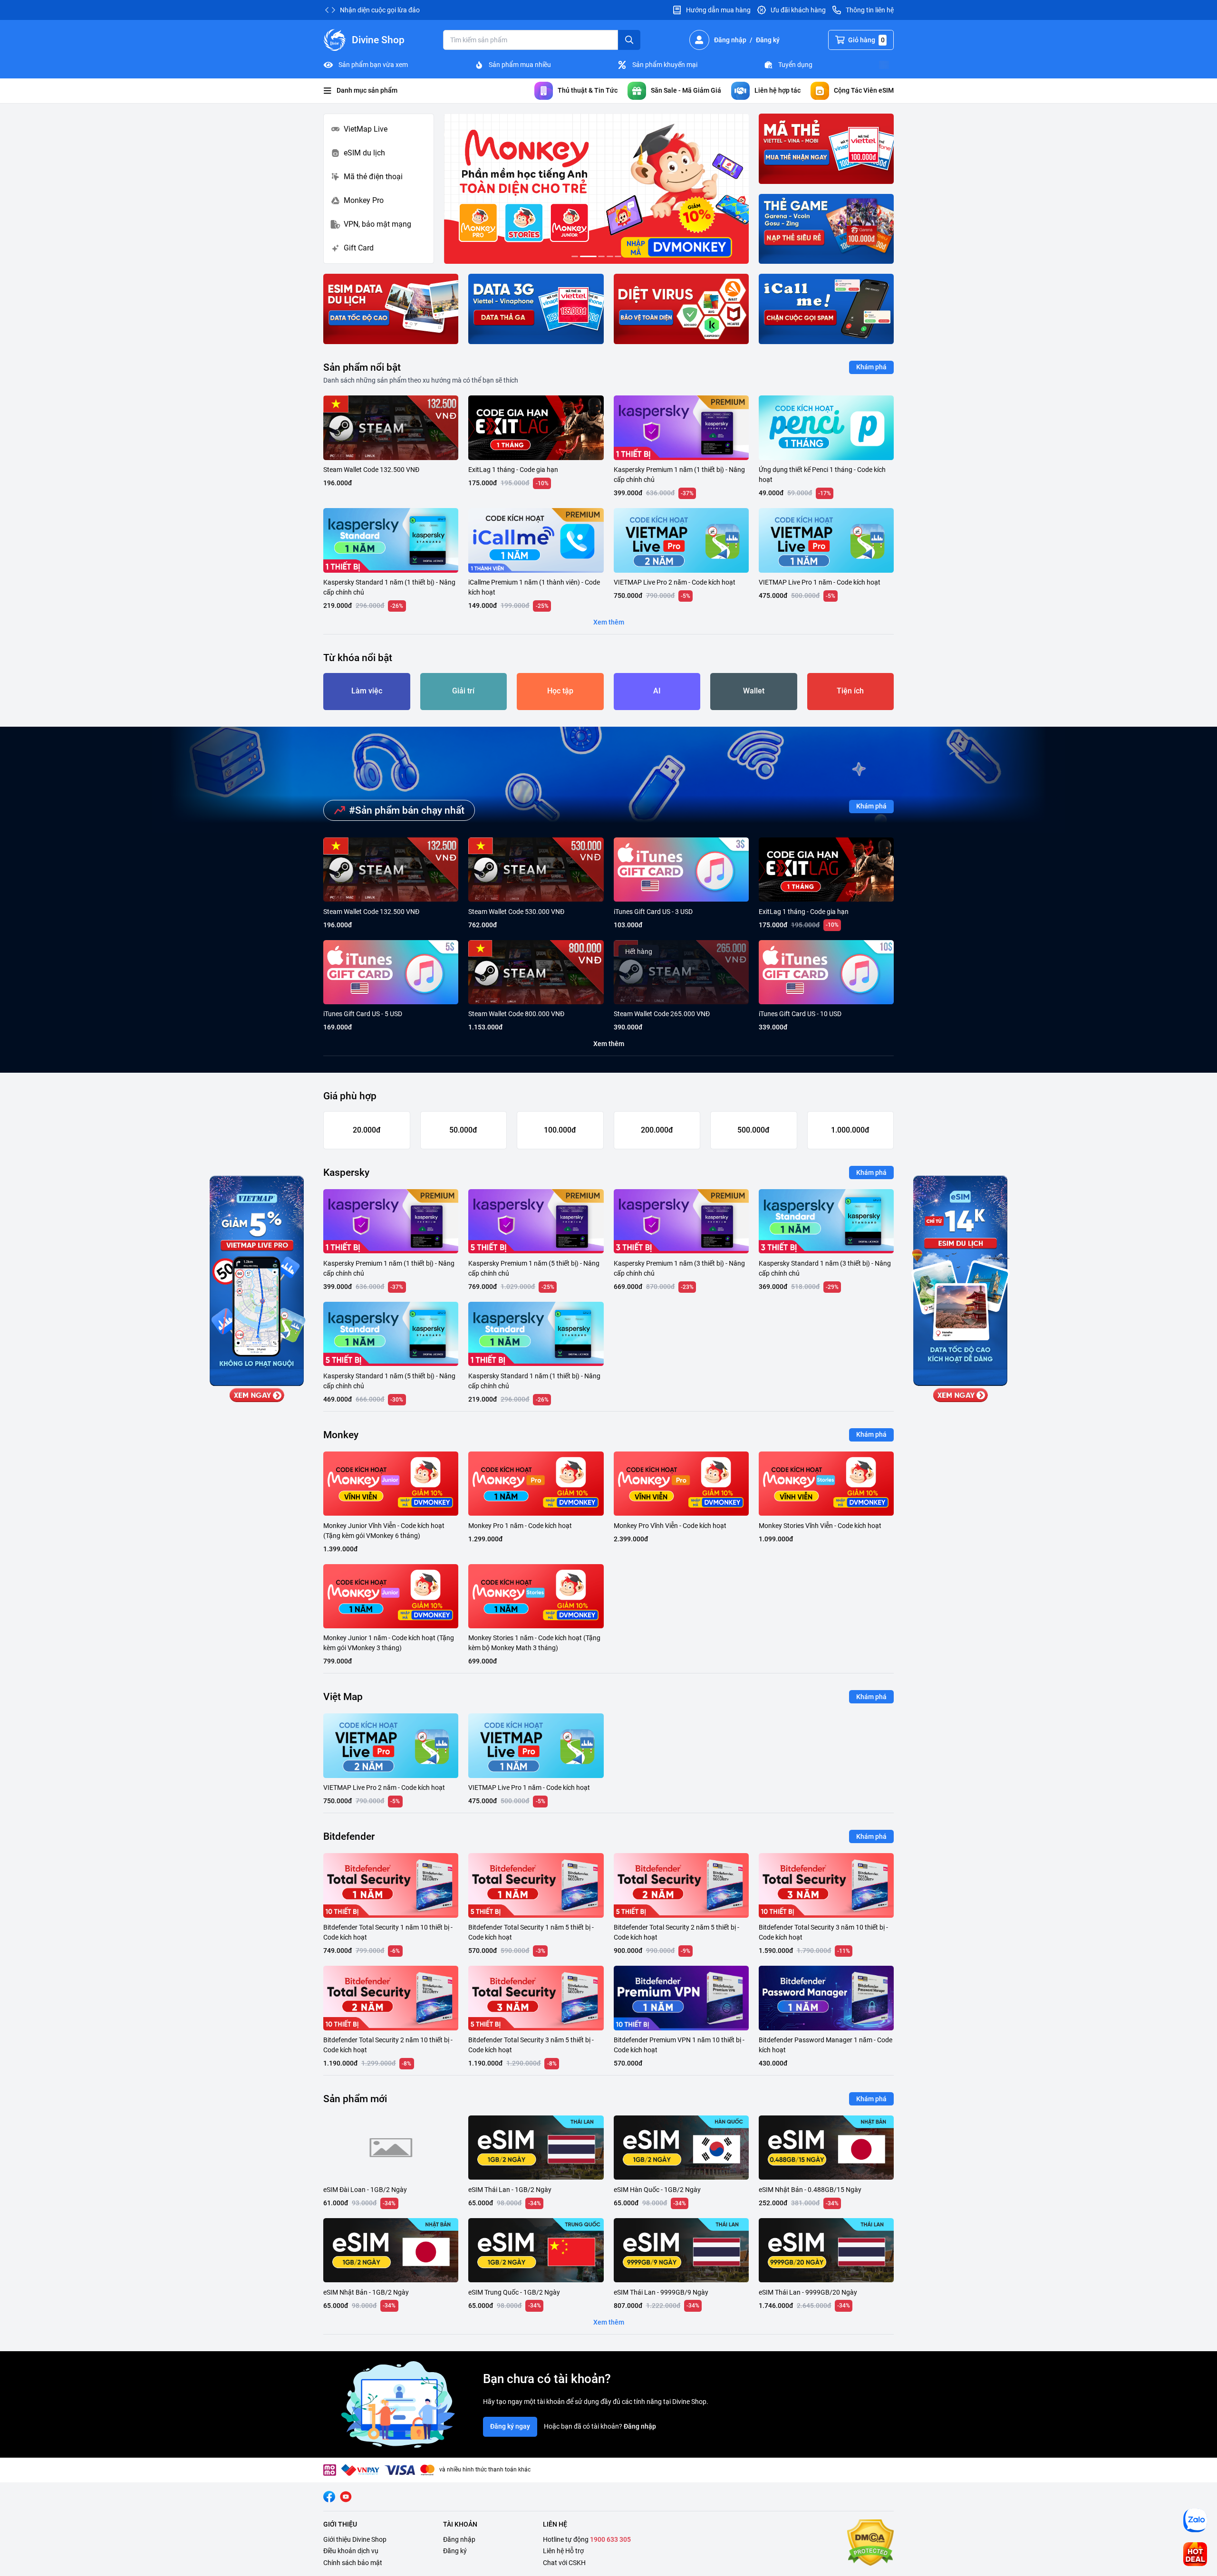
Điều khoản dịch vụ (351, 2551)
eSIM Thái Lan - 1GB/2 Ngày (510, 2190)
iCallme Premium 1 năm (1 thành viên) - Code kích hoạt (534, 587)
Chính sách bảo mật (353, 2563)
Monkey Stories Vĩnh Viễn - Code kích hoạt (820, 1526)
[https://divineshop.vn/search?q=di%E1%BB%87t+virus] (681, 309)
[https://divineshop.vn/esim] (391, 309)
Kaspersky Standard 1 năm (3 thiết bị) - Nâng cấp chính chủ (825, 1268)
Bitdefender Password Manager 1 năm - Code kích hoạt (826, 2045)
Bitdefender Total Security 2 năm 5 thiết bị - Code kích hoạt (676, 1932)
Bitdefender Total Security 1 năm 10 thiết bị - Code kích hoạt (388, 1932)
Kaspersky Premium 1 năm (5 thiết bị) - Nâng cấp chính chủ (534, 1268)
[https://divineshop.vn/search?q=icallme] (826, 309)
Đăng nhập (640, 2426)
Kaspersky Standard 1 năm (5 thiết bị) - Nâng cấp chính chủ (389, 1381)
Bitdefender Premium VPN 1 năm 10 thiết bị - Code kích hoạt (679, 2045)
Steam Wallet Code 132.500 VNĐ (371, 470)
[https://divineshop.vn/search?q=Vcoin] (826, 229)
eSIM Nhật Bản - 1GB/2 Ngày (366, 2292)
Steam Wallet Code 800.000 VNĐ (516, 1014)
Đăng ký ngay (510, 2426)
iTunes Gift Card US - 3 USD (653, 912)
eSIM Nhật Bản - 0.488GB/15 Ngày (810, 2190)
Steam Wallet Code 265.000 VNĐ (662, 1014)
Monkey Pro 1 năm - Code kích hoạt (520, 1526)
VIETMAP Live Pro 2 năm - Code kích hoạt (675, 582)
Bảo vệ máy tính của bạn (376, 10)
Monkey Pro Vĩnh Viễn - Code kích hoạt (670, 1526)
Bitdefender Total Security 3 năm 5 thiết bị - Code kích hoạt (531, 2045)
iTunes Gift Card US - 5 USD (363, 1014)
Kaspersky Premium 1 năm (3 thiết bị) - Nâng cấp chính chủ (679, 1268)
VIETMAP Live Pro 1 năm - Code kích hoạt (820, 582)
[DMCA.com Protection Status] (870, 2544)
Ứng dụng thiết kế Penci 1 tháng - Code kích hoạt (822, 475)
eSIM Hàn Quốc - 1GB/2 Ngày (657, 2190)
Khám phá (871, 367)
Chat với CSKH (564, 2563)
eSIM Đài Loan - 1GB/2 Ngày (365, 2190)
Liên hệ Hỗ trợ (563, 2551)
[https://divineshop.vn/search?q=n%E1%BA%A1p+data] (536, 309)
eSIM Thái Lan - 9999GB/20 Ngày (808, 2292)
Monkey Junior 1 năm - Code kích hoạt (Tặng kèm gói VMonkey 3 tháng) (389, 1643)
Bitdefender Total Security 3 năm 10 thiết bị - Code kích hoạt (823, 1932)
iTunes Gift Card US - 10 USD (800, 1014)
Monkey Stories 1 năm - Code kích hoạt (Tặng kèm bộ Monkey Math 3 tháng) (534, 1643)
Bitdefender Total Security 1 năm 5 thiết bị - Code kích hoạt (531, 1932)
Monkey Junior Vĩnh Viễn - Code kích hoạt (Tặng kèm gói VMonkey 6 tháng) (384, 1531)
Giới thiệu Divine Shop (355, 2539)
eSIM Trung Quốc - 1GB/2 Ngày (514, 2292)
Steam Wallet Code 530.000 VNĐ (516, 912)
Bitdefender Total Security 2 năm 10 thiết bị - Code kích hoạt (388, 2045)
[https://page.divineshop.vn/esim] (596, 189)
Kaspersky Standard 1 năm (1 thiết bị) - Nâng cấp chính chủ (389, 587)
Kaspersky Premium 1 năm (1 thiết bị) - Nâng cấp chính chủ (679, 475)
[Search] (629, 40)
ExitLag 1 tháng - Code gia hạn (513, 470)
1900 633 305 (610, 2539)
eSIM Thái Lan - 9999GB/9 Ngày (661, 2292)
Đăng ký (455, 2551)
